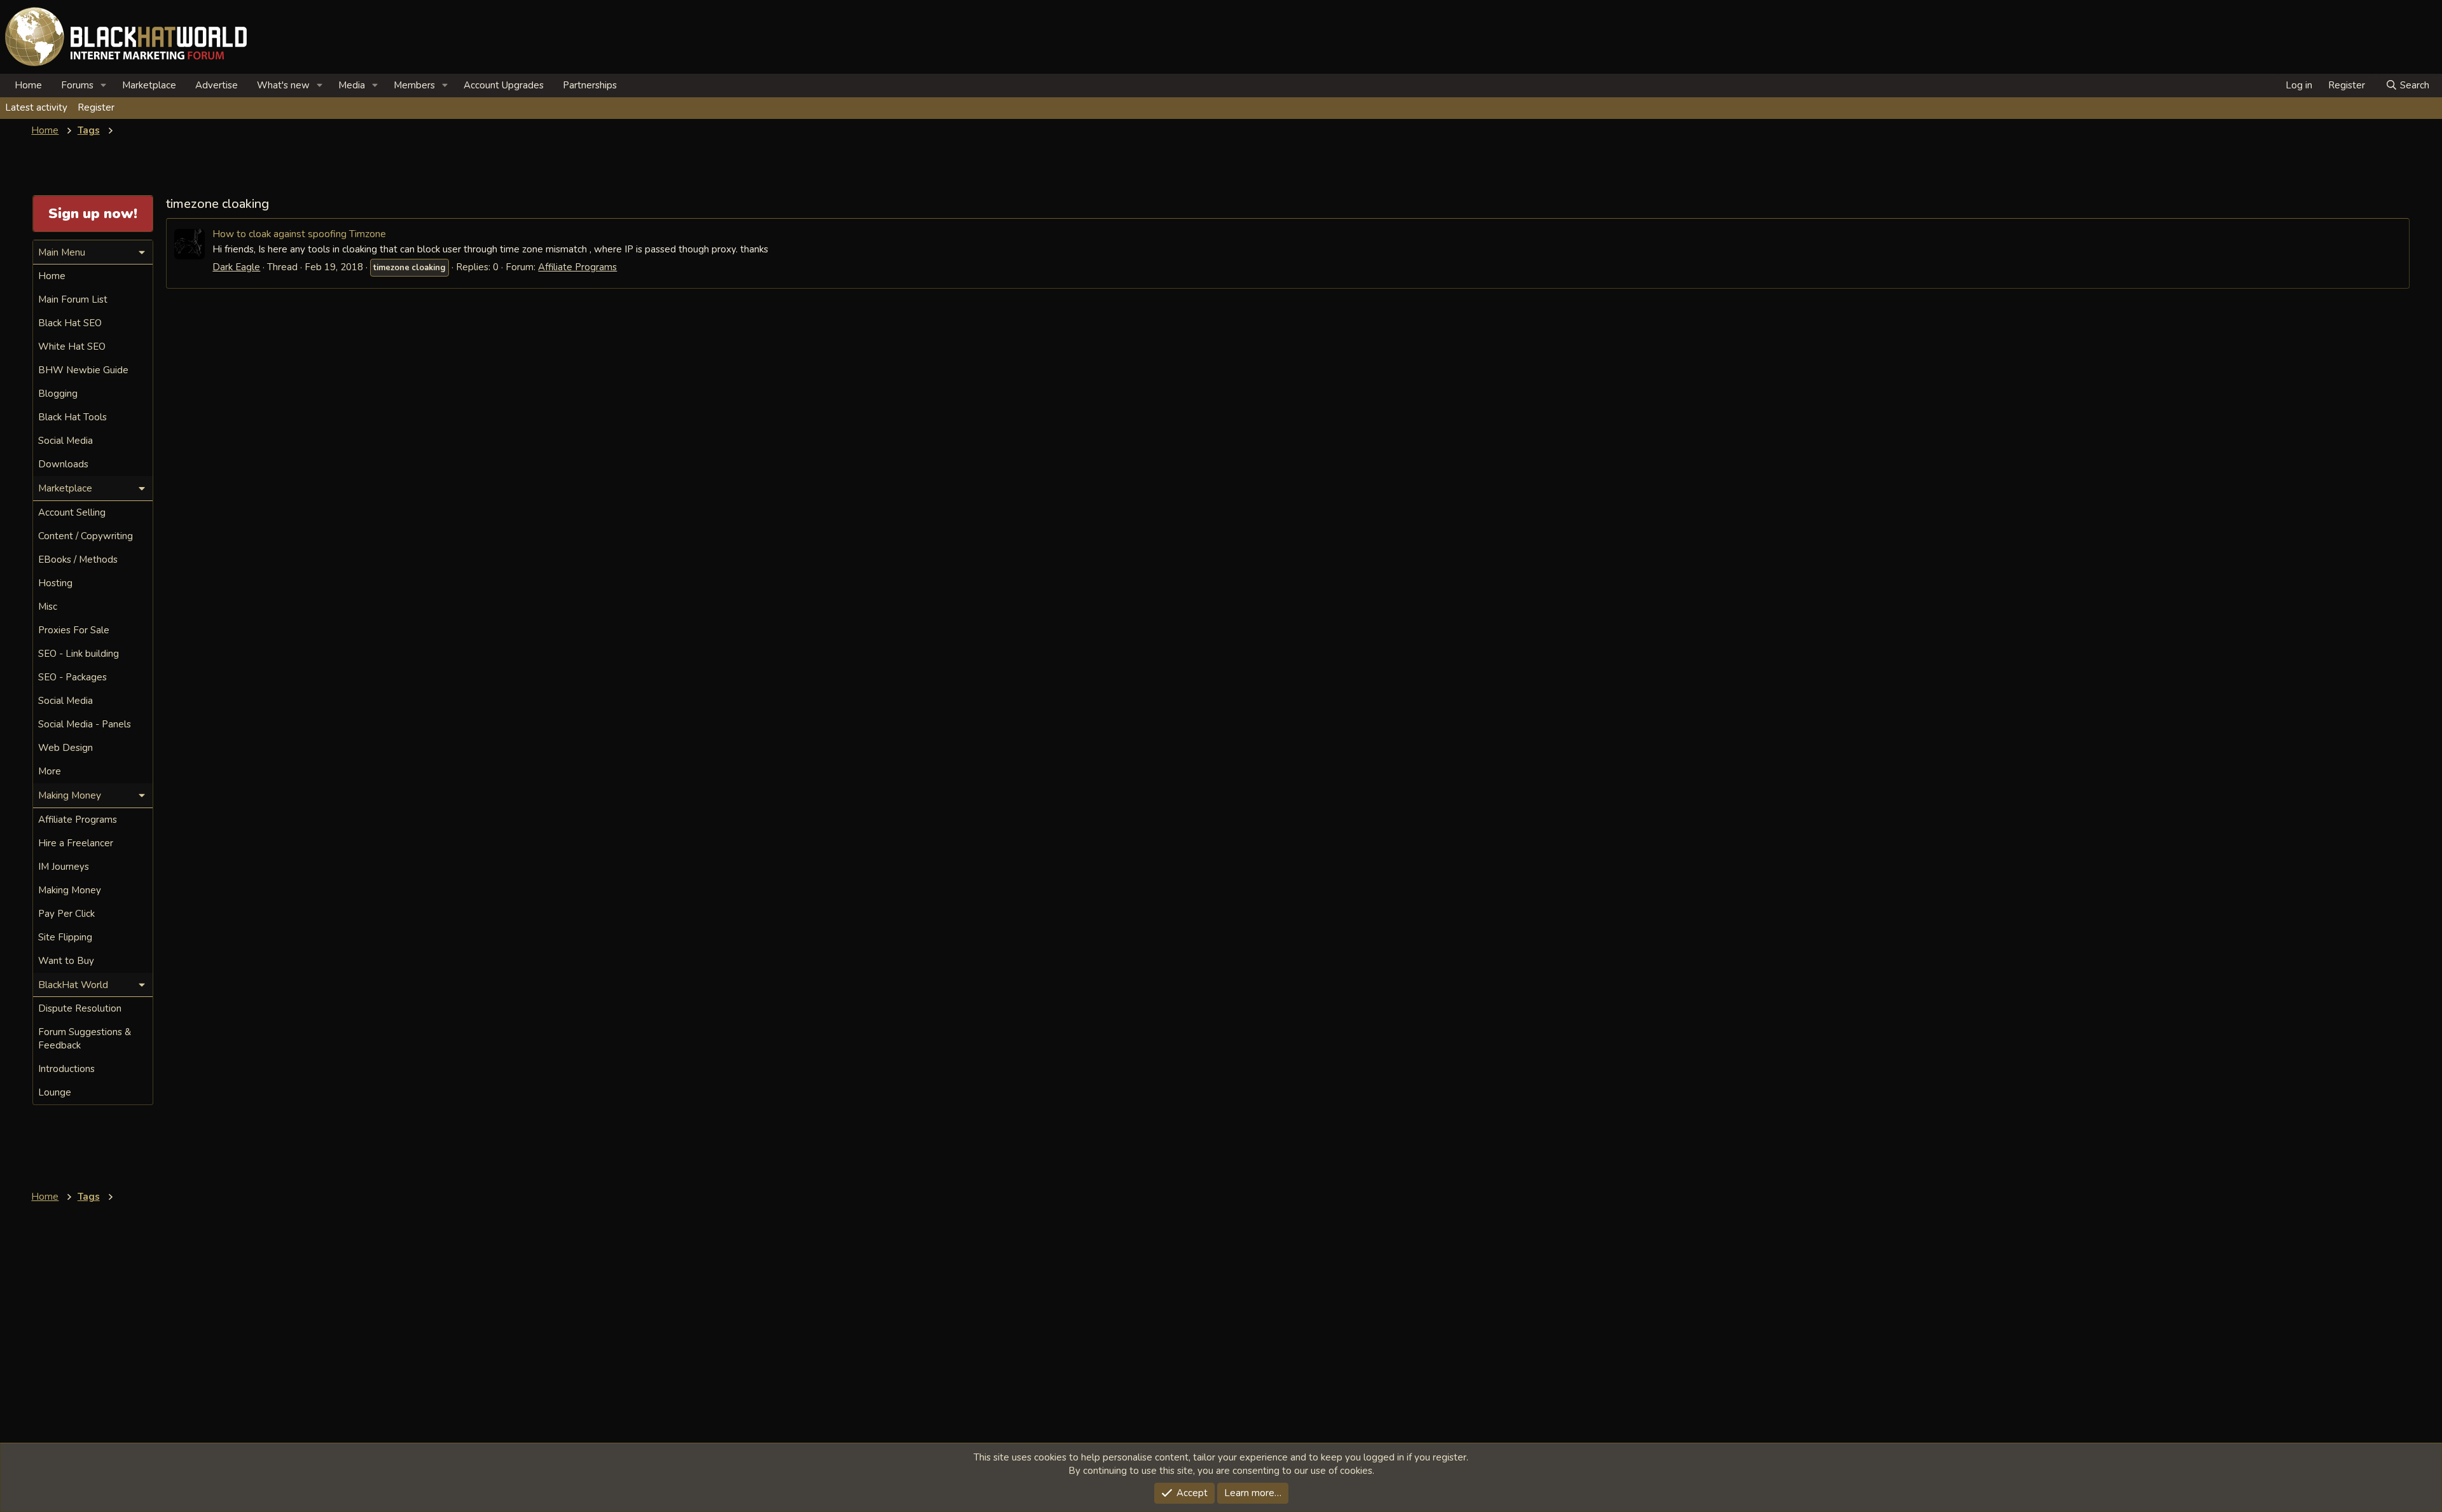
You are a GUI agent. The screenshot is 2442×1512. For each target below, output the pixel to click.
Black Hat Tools (72, 417)
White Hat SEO (72, 347)
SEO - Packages (72, 677)
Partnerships (590, 85)
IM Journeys (64, 867)
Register (96, 107)
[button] (104, 86)
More (50, 771)
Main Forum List (73, 299)
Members (414, 85)
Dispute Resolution (80, 1008)
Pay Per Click (66, 914)
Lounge (55, 1092)
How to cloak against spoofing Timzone (299, 234)
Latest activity (36, 107)
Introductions (66, 1069)
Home (28, 85)
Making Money (70, 890)
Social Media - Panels (85, 724)
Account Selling (72, 512)
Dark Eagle (236, 267)
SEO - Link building (79, 654)
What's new (283, 85)
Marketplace (149, 85)
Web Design (66, 748)
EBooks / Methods (78, 560)
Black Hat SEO (70, 323)
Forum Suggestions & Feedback (85, 1039)
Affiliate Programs (577, 267)
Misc (48, 607)
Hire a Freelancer (76, 843)
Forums (77, 85)
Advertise (217, 85)
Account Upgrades (504, 85)
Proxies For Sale (74, 630)
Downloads (63, 464)
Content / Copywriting (86, 536)
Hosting (55, 583)
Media (352, 85)
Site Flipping (65, 937)
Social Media (66, 441)
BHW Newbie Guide (83, 370)
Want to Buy (66, 961)
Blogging (58, 394)
